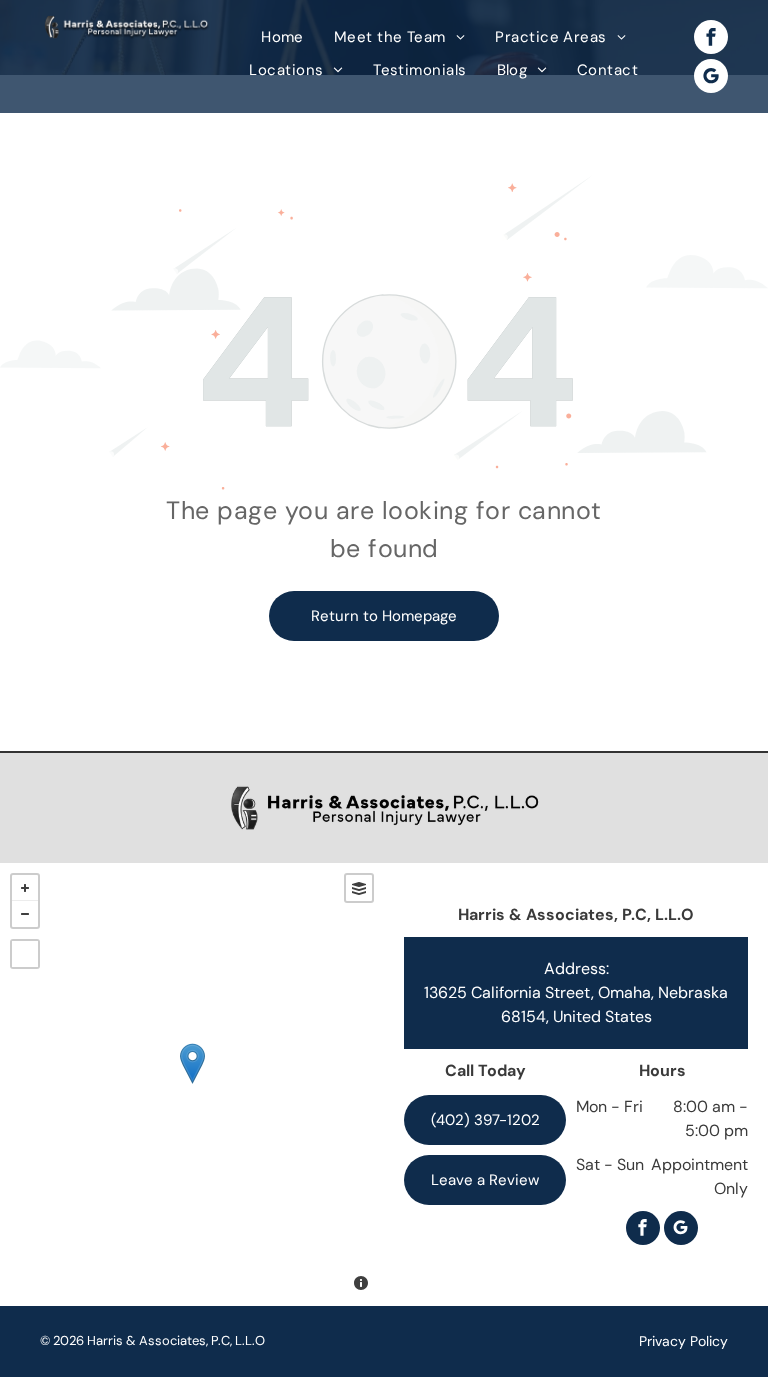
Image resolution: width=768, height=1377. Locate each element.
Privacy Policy (683, 1341)
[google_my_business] (711, 78)
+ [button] (25, 888)
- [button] (25, 914)
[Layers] (359, 888)
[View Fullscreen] (25, 954)
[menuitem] (282, 37)
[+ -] (192, 1084)
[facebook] (711, 39)
